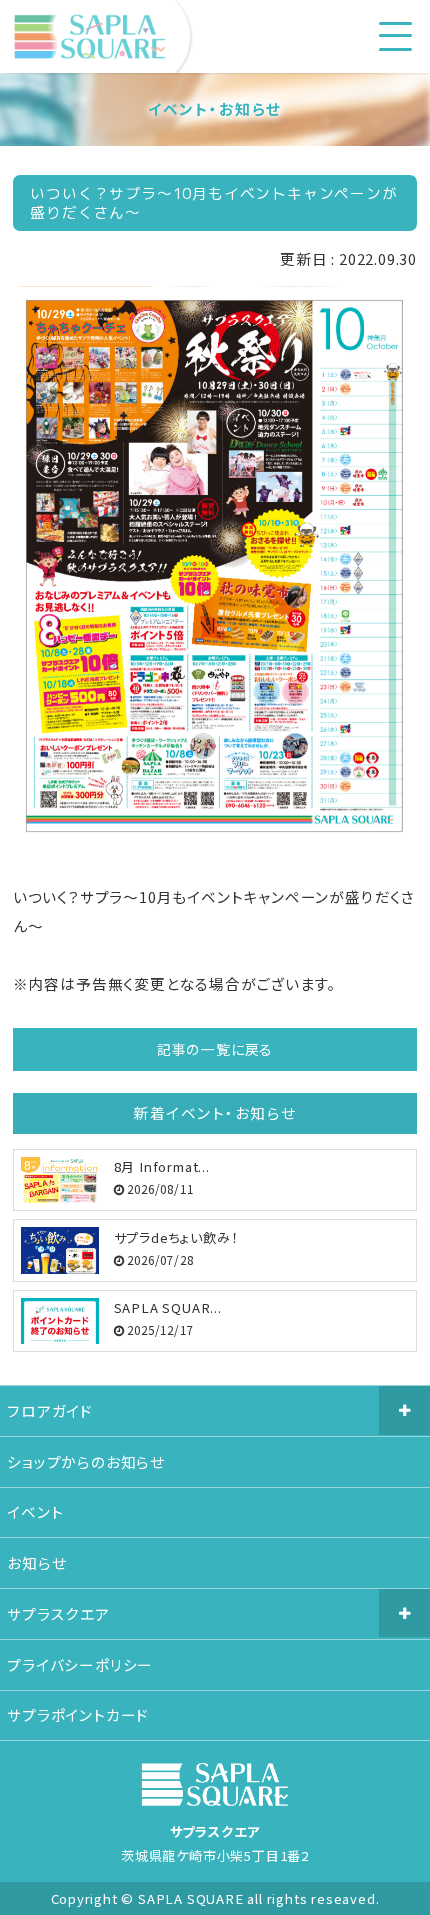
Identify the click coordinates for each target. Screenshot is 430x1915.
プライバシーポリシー (80, 1664)
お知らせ (36, 1562)
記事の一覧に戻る (215, 1049)
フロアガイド (50, 1410)
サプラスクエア (58, 1613)
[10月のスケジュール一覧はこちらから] (215, 838)
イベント (35, 1511)
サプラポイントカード (78, 1714)
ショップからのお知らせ (86, 1461)
